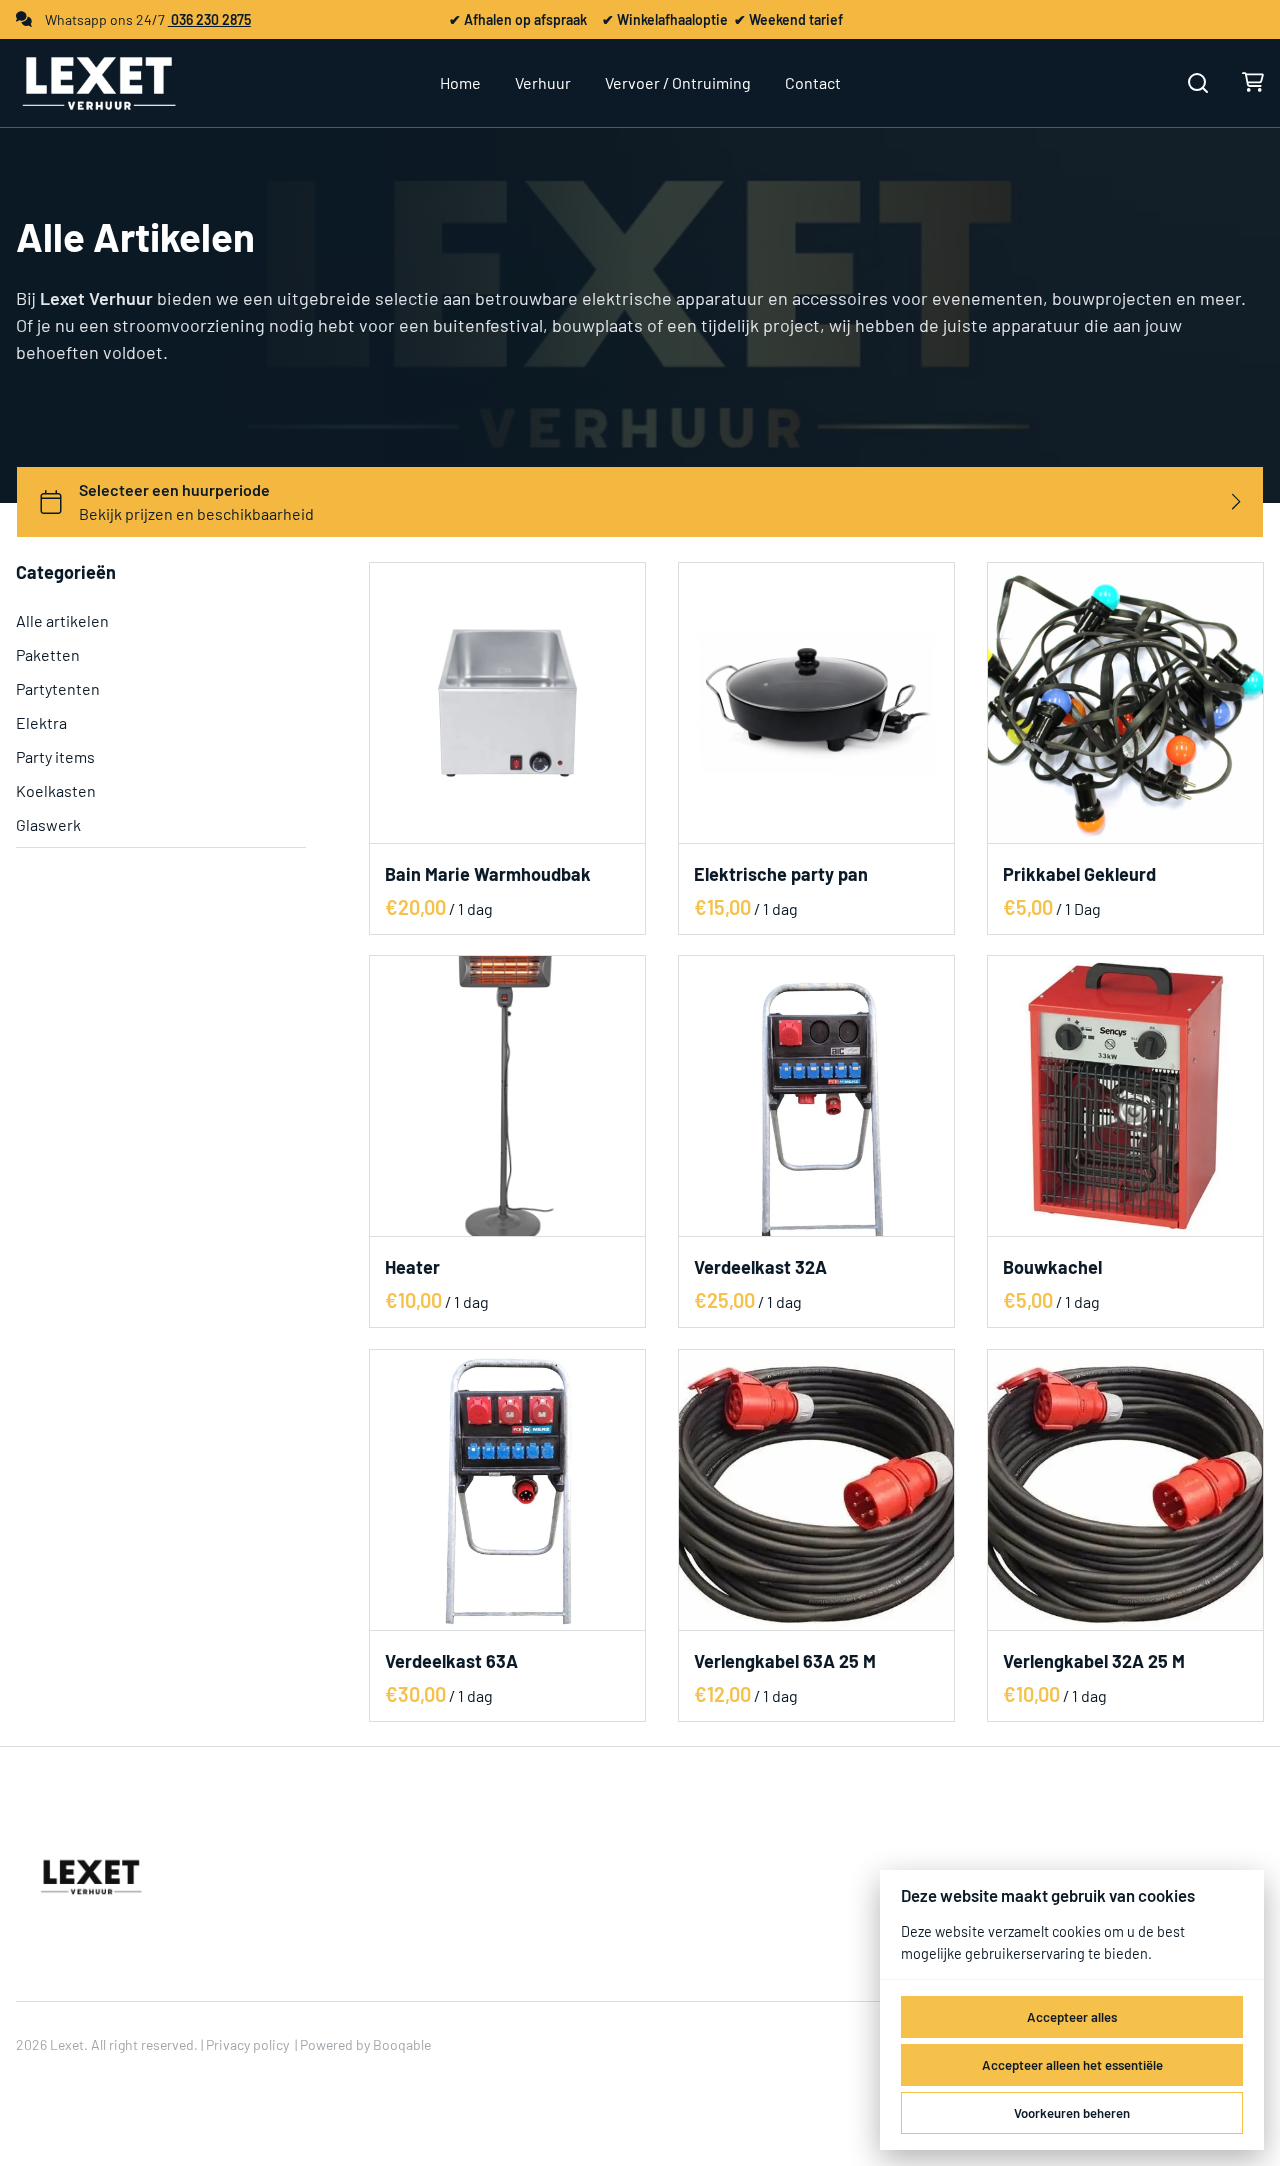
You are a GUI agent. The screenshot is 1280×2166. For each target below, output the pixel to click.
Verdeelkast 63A (451, 1661)
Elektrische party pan (781, 874)
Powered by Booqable (365, 2044)
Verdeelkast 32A (760, 1268)
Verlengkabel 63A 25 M (785, 1661)
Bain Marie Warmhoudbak (488, 874)
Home (460, 82)
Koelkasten (56, 790)
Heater (412, 1268)
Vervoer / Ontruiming (678, 82)
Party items (55, 756)
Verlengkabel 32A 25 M (1094, 1661)
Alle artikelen (62, 620)
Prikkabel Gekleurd (1079, 874)
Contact (813, 82)
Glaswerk (48, 824)
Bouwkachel (1052, 1268)
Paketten (48, 654)
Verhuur (543, 82)
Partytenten (58, 688)
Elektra (41, 722)
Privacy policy (247, 2044)
